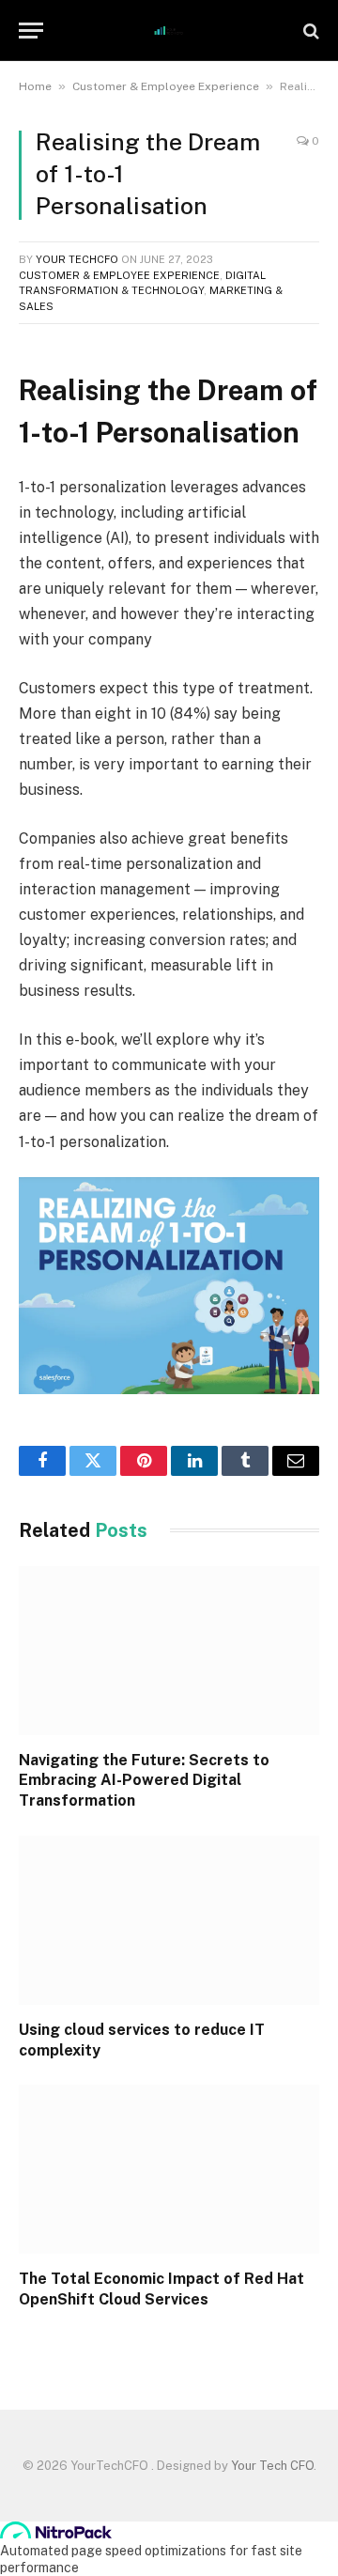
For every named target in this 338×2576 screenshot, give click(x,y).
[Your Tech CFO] (169, 31)
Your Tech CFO (272, 2466)
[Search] (309, 31)
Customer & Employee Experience (166, 86)
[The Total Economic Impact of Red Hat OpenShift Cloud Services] (169, 2169)
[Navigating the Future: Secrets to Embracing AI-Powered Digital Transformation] (169, 1651)
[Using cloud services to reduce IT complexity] (169, 1920)
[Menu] (31, 31)
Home (35, 86)
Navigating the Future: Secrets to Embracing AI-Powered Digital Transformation (144, 1781)
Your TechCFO (77, 259)
